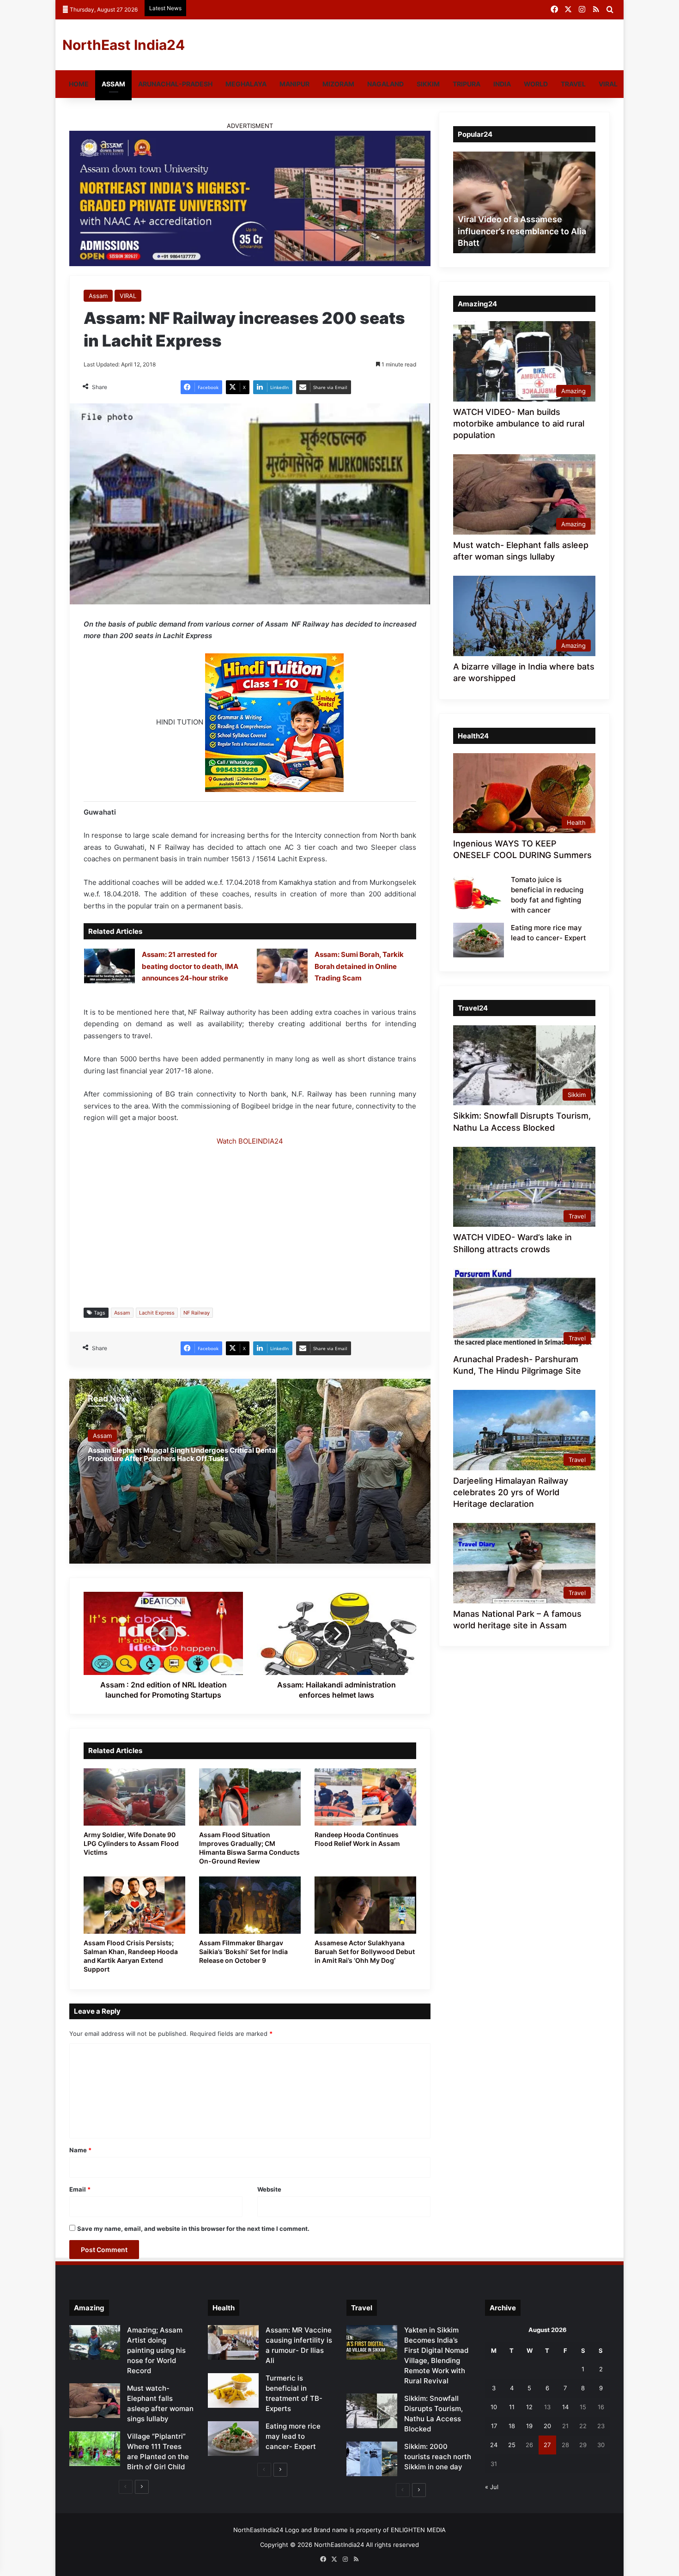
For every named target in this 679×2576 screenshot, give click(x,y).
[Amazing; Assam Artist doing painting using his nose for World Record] (95, 2342)
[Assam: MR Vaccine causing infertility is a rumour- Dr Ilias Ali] (233, 2342)
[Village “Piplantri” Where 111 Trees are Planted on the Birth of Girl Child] (95, 2449)
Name (80, 2150)
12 (529, 2407)
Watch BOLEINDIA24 (250, 1141)
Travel (573, 84)
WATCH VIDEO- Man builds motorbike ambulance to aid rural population (519, 423)
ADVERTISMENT (250, 126)
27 (547, 2445)
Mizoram (338, 84)
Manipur (294, 84)
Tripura (467, 84)
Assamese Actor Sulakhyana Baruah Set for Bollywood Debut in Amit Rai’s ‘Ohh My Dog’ (365, 1952)
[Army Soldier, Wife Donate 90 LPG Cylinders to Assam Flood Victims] (134, 1797)
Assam (113, 84)
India (502, 84)
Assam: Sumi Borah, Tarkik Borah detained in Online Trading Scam (359, 966)
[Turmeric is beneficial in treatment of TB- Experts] (233, 2390)
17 (494, 2426)
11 (512, 2407)
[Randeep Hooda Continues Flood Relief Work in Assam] (365, 1797)
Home (79, 84)
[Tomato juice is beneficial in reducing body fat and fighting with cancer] (479, 892)
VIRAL (608, 84)
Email (80, 2189)
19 (529, 2426)
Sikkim (428, 84)
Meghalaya (246, 84)
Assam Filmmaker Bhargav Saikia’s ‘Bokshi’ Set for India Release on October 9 (243, 1952)
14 (565, 2407)
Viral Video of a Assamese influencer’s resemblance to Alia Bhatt (522, 231)
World (536, 84)
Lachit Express (157, 1313)
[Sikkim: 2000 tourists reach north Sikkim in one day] (372, 2459)
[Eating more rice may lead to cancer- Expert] (479, 940)
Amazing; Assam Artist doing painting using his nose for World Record (156, 2350)
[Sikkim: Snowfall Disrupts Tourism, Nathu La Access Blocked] (372, 2411)
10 (494, 2407)
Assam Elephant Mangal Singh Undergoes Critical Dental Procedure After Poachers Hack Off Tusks (183, 1454)
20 (547, 2426)
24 (494, 2445)
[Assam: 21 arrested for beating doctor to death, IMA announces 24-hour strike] (109, 966)
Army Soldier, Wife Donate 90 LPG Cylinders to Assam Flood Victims (131, 1843)
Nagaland (385, 84)
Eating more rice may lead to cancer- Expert (293, 2436)
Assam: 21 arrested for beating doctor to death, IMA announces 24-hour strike (190, 966)
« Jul (492, 2487)
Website (269, 2189)
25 (512, 2445)
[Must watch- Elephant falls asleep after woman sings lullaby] (95, 2401)
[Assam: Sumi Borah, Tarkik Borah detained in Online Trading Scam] (282, 966)
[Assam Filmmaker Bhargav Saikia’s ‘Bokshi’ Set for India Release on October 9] (250, 1905)
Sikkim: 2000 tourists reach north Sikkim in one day (438, 2457)
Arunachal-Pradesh (175, 84)
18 (512, 2426)
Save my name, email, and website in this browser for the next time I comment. (193, 2229)
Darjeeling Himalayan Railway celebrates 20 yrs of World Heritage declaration (511, 1492)
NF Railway (197, 1313)
